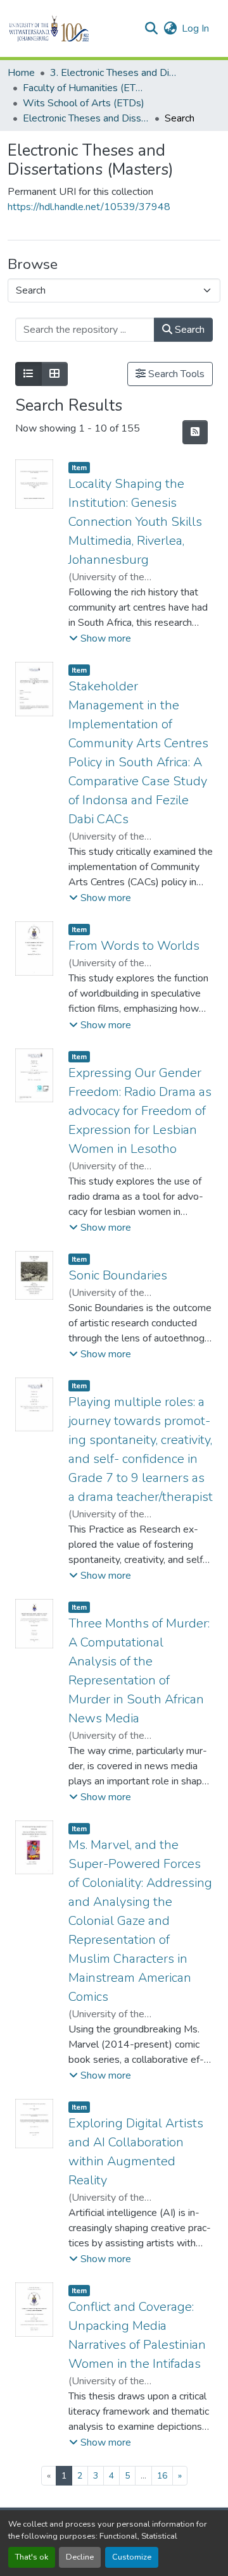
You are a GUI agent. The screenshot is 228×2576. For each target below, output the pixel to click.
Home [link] (21, 73)
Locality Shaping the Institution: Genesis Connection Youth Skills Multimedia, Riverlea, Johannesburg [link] (135, 522)
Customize (132, 2557)
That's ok (32, 2557)
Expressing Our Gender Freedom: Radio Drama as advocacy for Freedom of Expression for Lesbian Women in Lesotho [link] (140, 1111)
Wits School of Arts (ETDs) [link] (84, 103)
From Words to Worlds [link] (134, 946)
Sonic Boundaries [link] (118, 1275)
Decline (80, 2557)
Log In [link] (195, 28)
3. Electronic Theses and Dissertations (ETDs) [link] (113, 73)
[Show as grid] (54, 374)
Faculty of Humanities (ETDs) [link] (86, 88)
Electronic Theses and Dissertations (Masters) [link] (86, 118)
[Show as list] (28, 374)
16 (162, 2476)
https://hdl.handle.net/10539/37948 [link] (89, 207)
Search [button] (188, 330)
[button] (71, 28)
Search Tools (175, 374)
